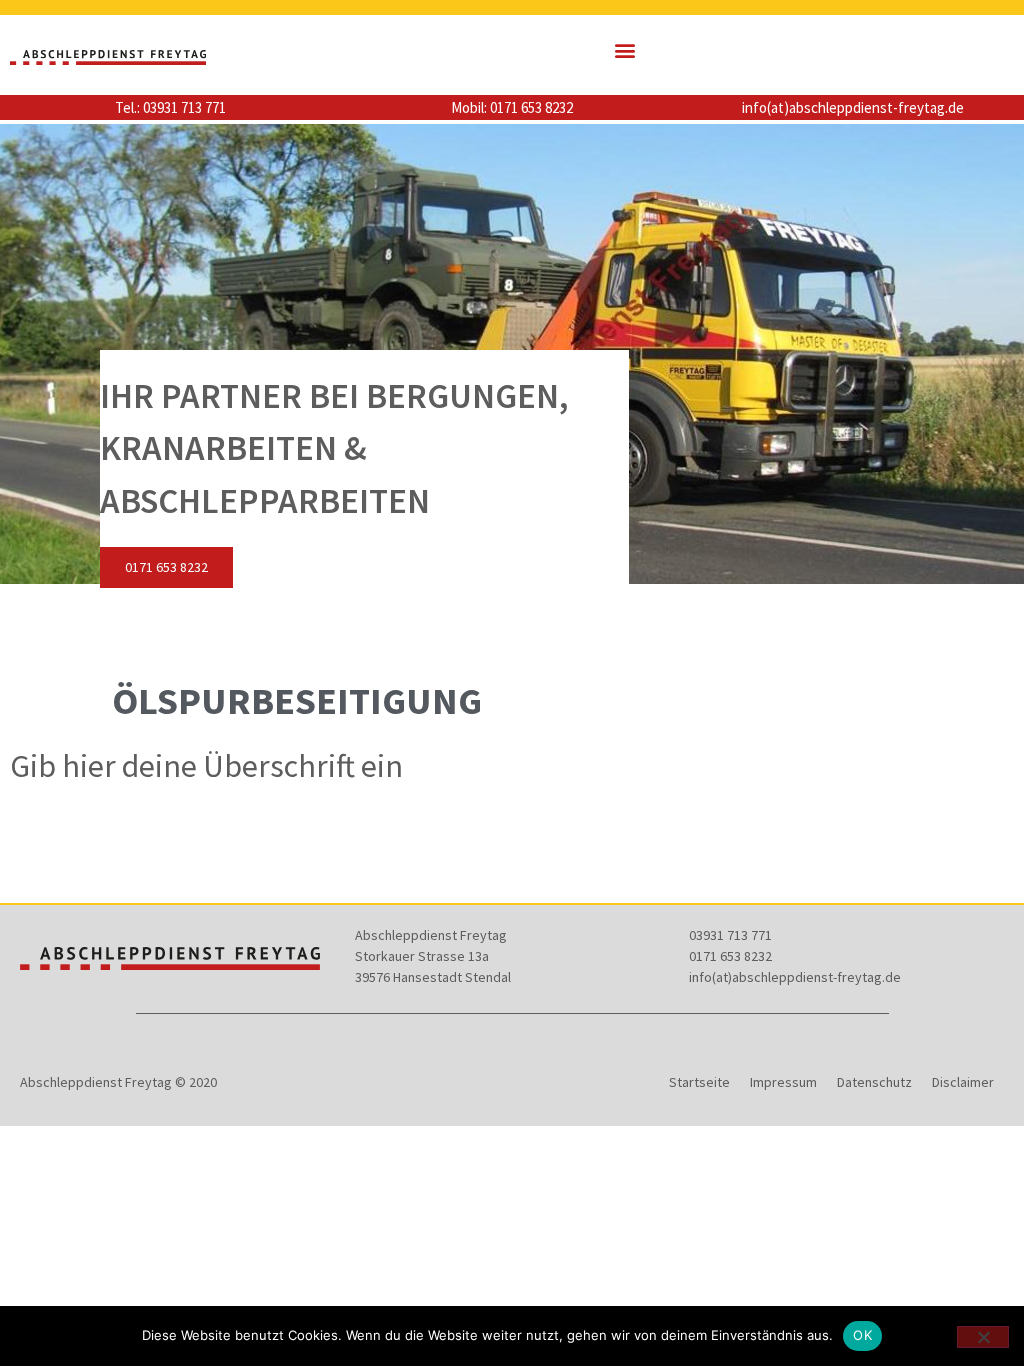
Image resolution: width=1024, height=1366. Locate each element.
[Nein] (983, 1337)
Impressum (783, 1082)
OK (862, 1335)
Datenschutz (874, 1082)
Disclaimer (963, 1082)
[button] (625, 50)
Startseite (699, 1082)
